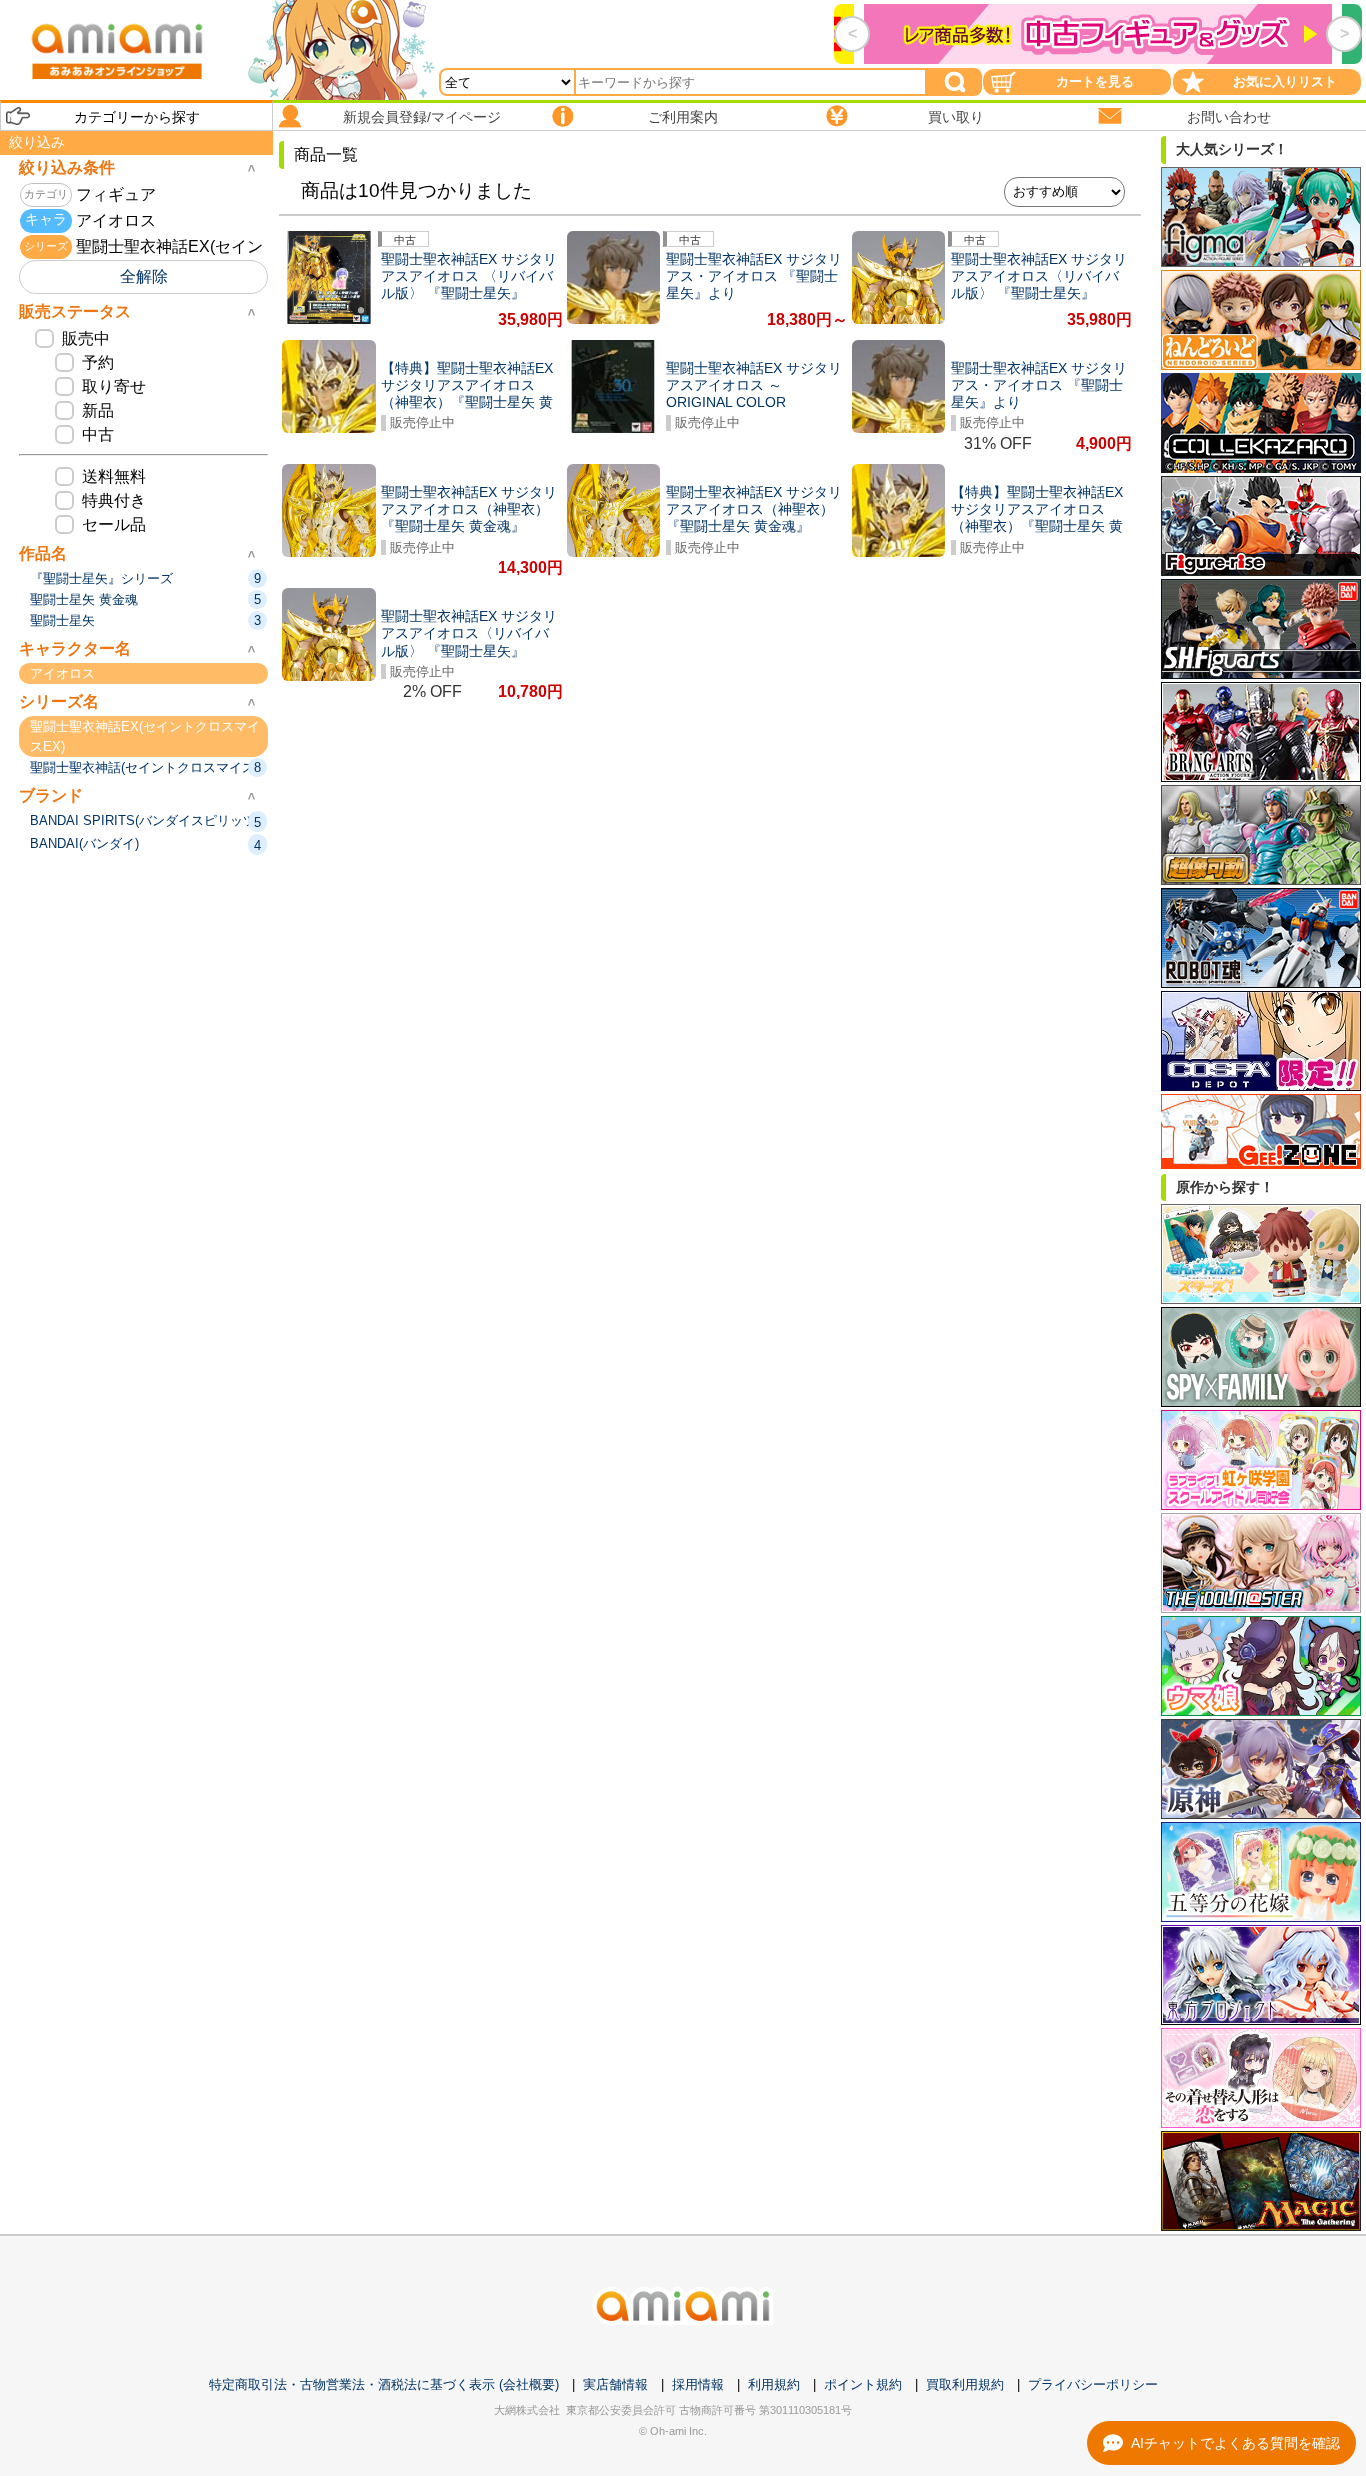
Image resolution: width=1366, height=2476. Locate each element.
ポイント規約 (863, 2384)
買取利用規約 (965, 2384)
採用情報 (698, 2384)
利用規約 (774, 2384)
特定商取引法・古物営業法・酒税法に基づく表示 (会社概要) (384, 2384)
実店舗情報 (615, 2384)
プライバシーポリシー (1093, 2384)
